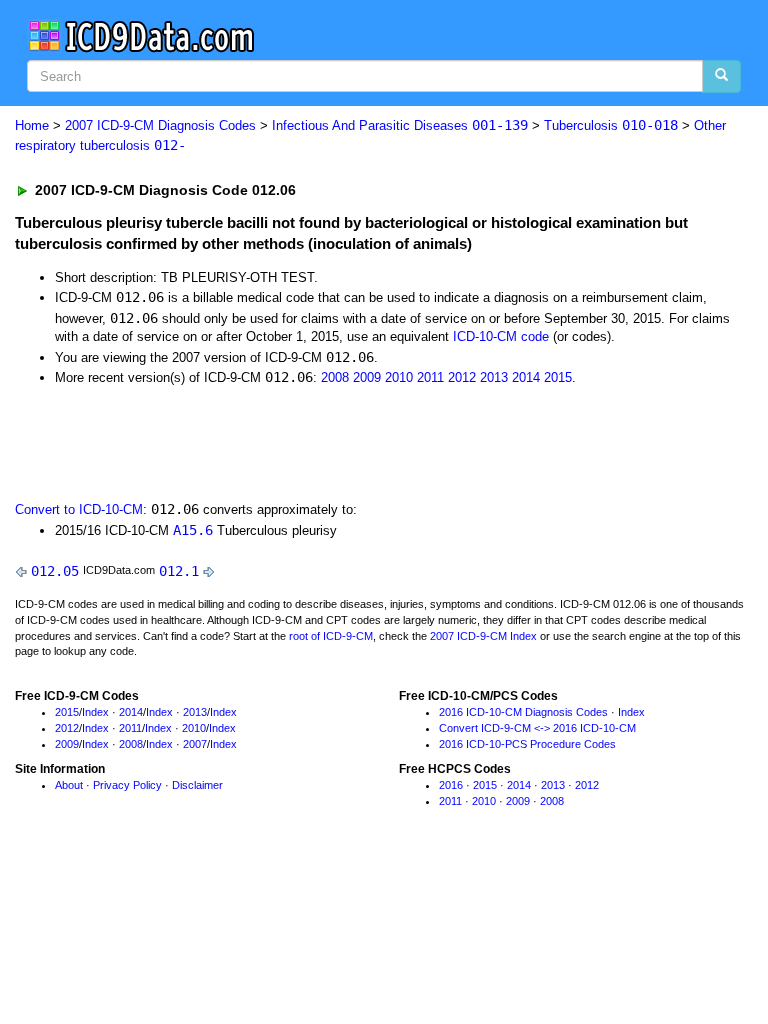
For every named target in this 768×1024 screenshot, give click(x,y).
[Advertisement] (242, 442)
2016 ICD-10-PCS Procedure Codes (527, 744)
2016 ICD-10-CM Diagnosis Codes (523, 712)
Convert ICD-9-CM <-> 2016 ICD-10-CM (537, 728)
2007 (195, 744)
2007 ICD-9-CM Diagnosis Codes (160, 125)
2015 (558, 377)
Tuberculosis (611, 125)
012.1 (179, 571)
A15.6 (193, 530)
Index (95, 712)
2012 (462, 377)
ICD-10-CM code (501, 336)
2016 (451, 785)
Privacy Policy (127, 785)
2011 (430, 377)
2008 (335, 377)
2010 (399, 377)
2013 (494, 377)
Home (32, 125)
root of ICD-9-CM (331, 636)
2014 (526, 377)
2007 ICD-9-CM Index (483, 636)
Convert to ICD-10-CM (79, 509)
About (69, 785)
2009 (367, 377)
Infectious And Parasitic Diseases (400, 125)
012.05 (55, 571)
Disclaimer (197, 785)
